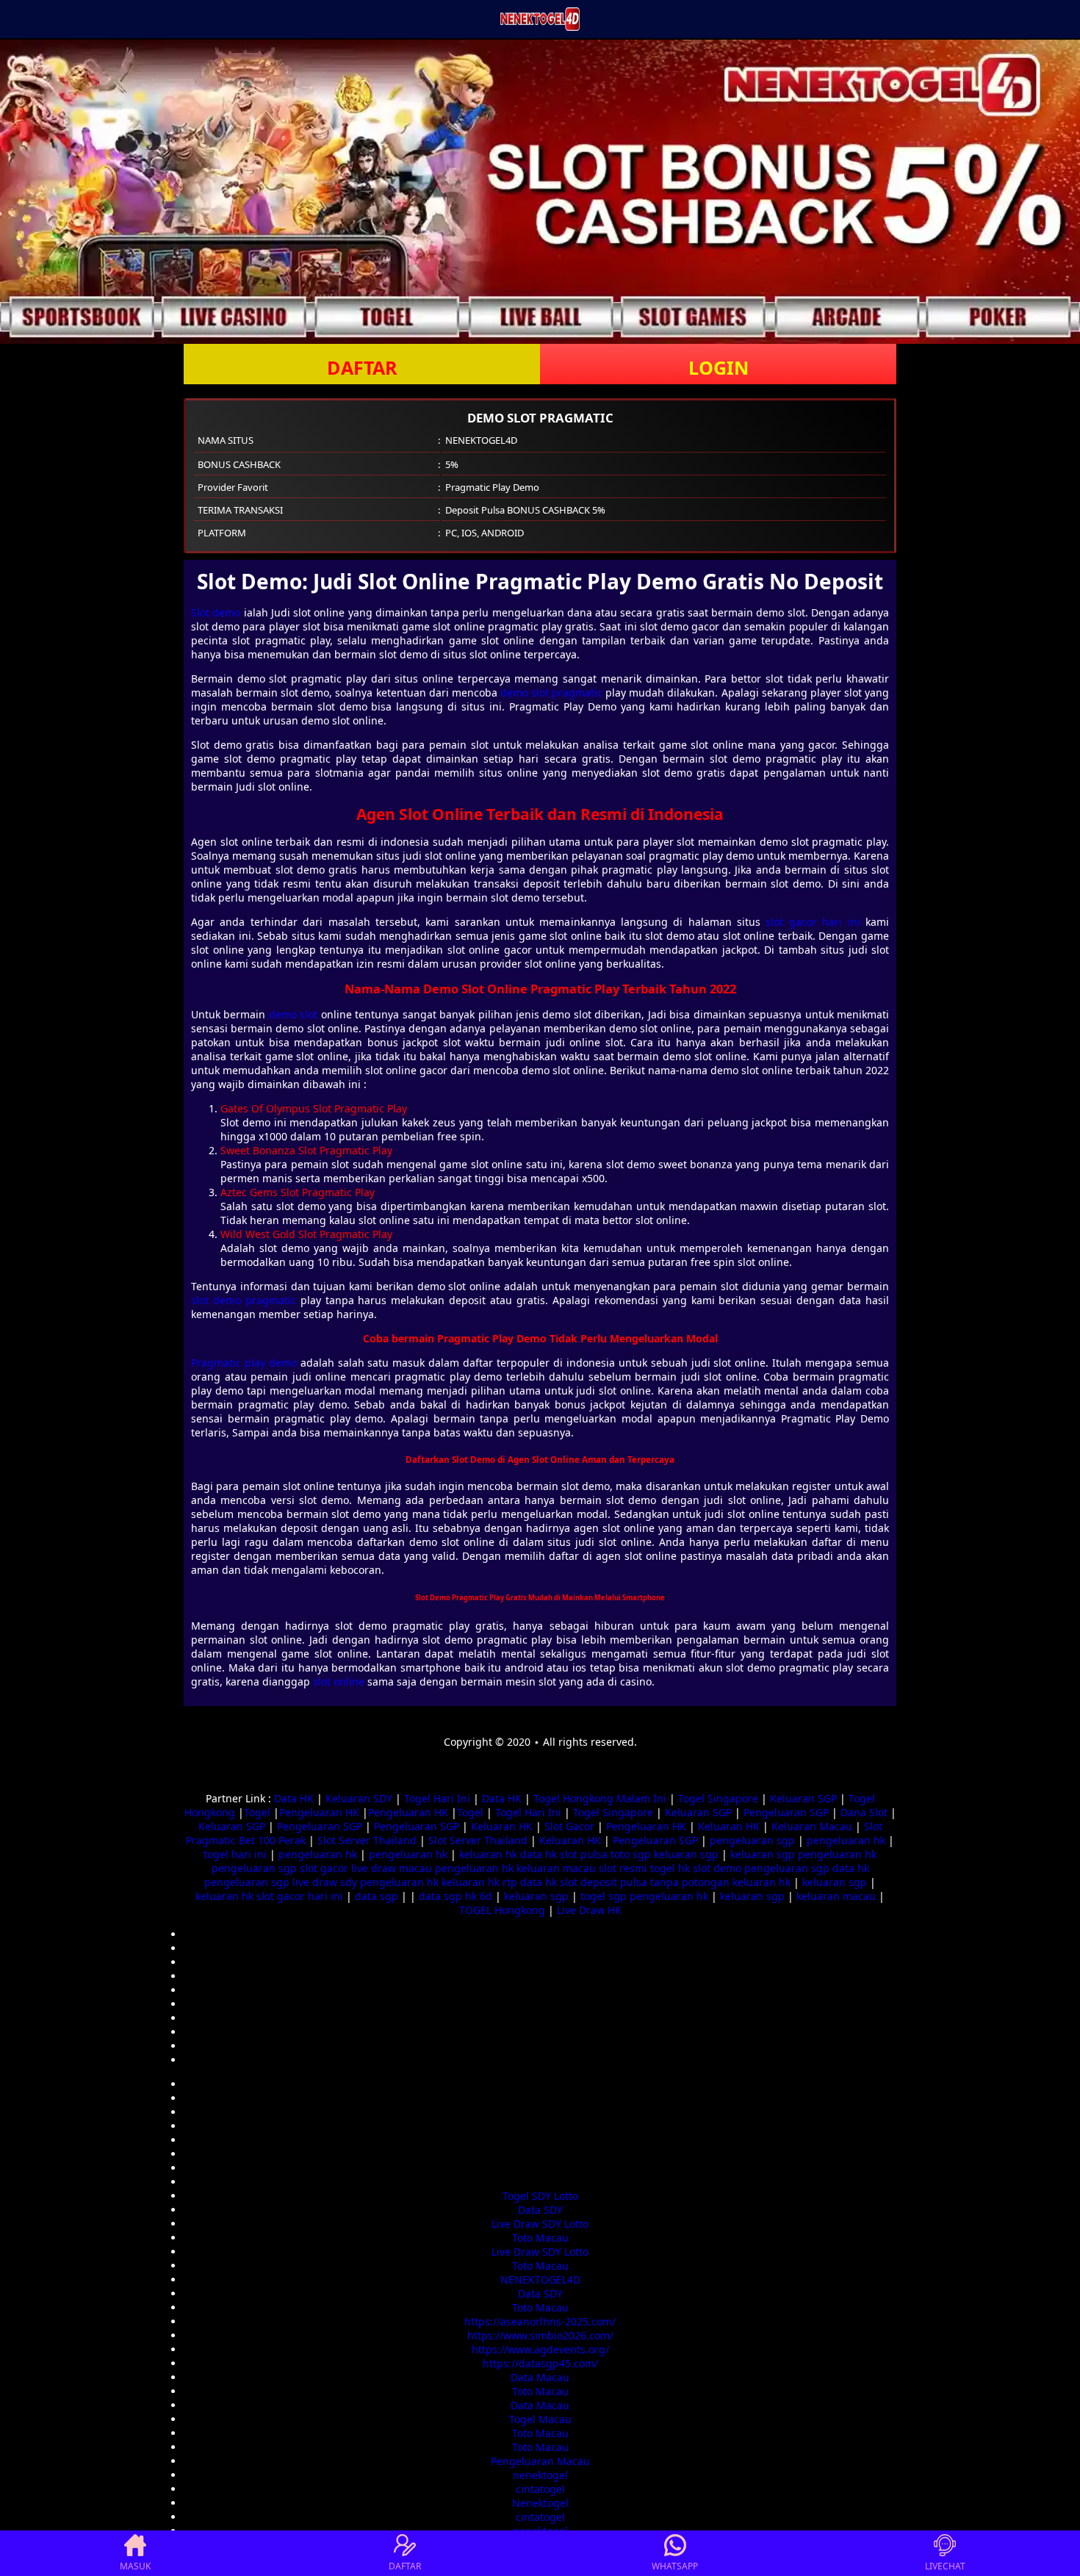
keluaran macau (556, 1868)
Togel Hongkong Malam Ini (600, 1798)
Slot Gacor (569, 1826)
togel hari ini (235, 1854)
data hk (539, 1854)
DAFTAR (362, 367)
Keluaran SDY (359, 1798)
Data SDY (540, 2210)
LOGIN (719, 367)
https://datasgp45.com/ (540, 2363)
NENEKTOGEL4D (540, 2280)
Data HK (294, 1798)
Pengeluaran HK (319, 1812)
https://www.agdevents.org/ (540, 2349)
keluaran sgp (686, 1854)
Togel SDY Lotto (540, 2196)
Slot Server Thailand (367, 1840)
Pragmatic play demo (244, 1363)
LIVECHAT (945, 2566)
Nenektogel (540, 2503)
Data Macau (540, 2377)
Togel (257, 1812)
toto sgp (631, 1854)
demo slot (293, 1014)
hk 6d (479, 1896)
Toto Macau (540, 2238)
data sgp (377, 1896)
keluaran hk (488, 1854)
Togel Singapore (718, 1798)
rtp (510, 1882)
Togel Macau (540, 2419)
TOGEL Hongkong (502, 1910)
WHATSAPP (675, 2566)
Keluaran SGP (803, 1798)
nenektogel (540, 2475)
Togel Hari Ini (437, 1798)
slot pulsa (584, 1854)
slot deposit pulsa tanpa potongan (645, 1882)
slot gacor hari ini (813, 922)
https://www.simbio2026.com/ (540, 2335)
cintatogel (540, 2489)
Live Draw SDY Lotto (540, 2224)
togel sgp (604, 1896)
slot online (339, 1681)
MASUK (135, 2566)
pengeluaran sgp (752, 1840)
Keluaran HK (502, 1826)
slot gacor (324, 1868)
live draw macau (392, 1868)
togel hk (670, 1868)
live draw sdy (325, 1882)
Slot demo (216, 612)
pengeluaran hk (846, 1840)
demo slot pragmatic (551, 692)
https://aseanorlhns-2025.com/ (540, 2321)
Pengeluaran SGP (786, 1812)
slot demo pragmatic (244, 1300)
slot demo (717, 1868)
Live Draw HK (589, 1910)
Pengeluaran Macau (540, 2461)
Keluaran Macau (812, 1826)
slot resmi (623, 1868)
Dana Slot (864, 1812)
